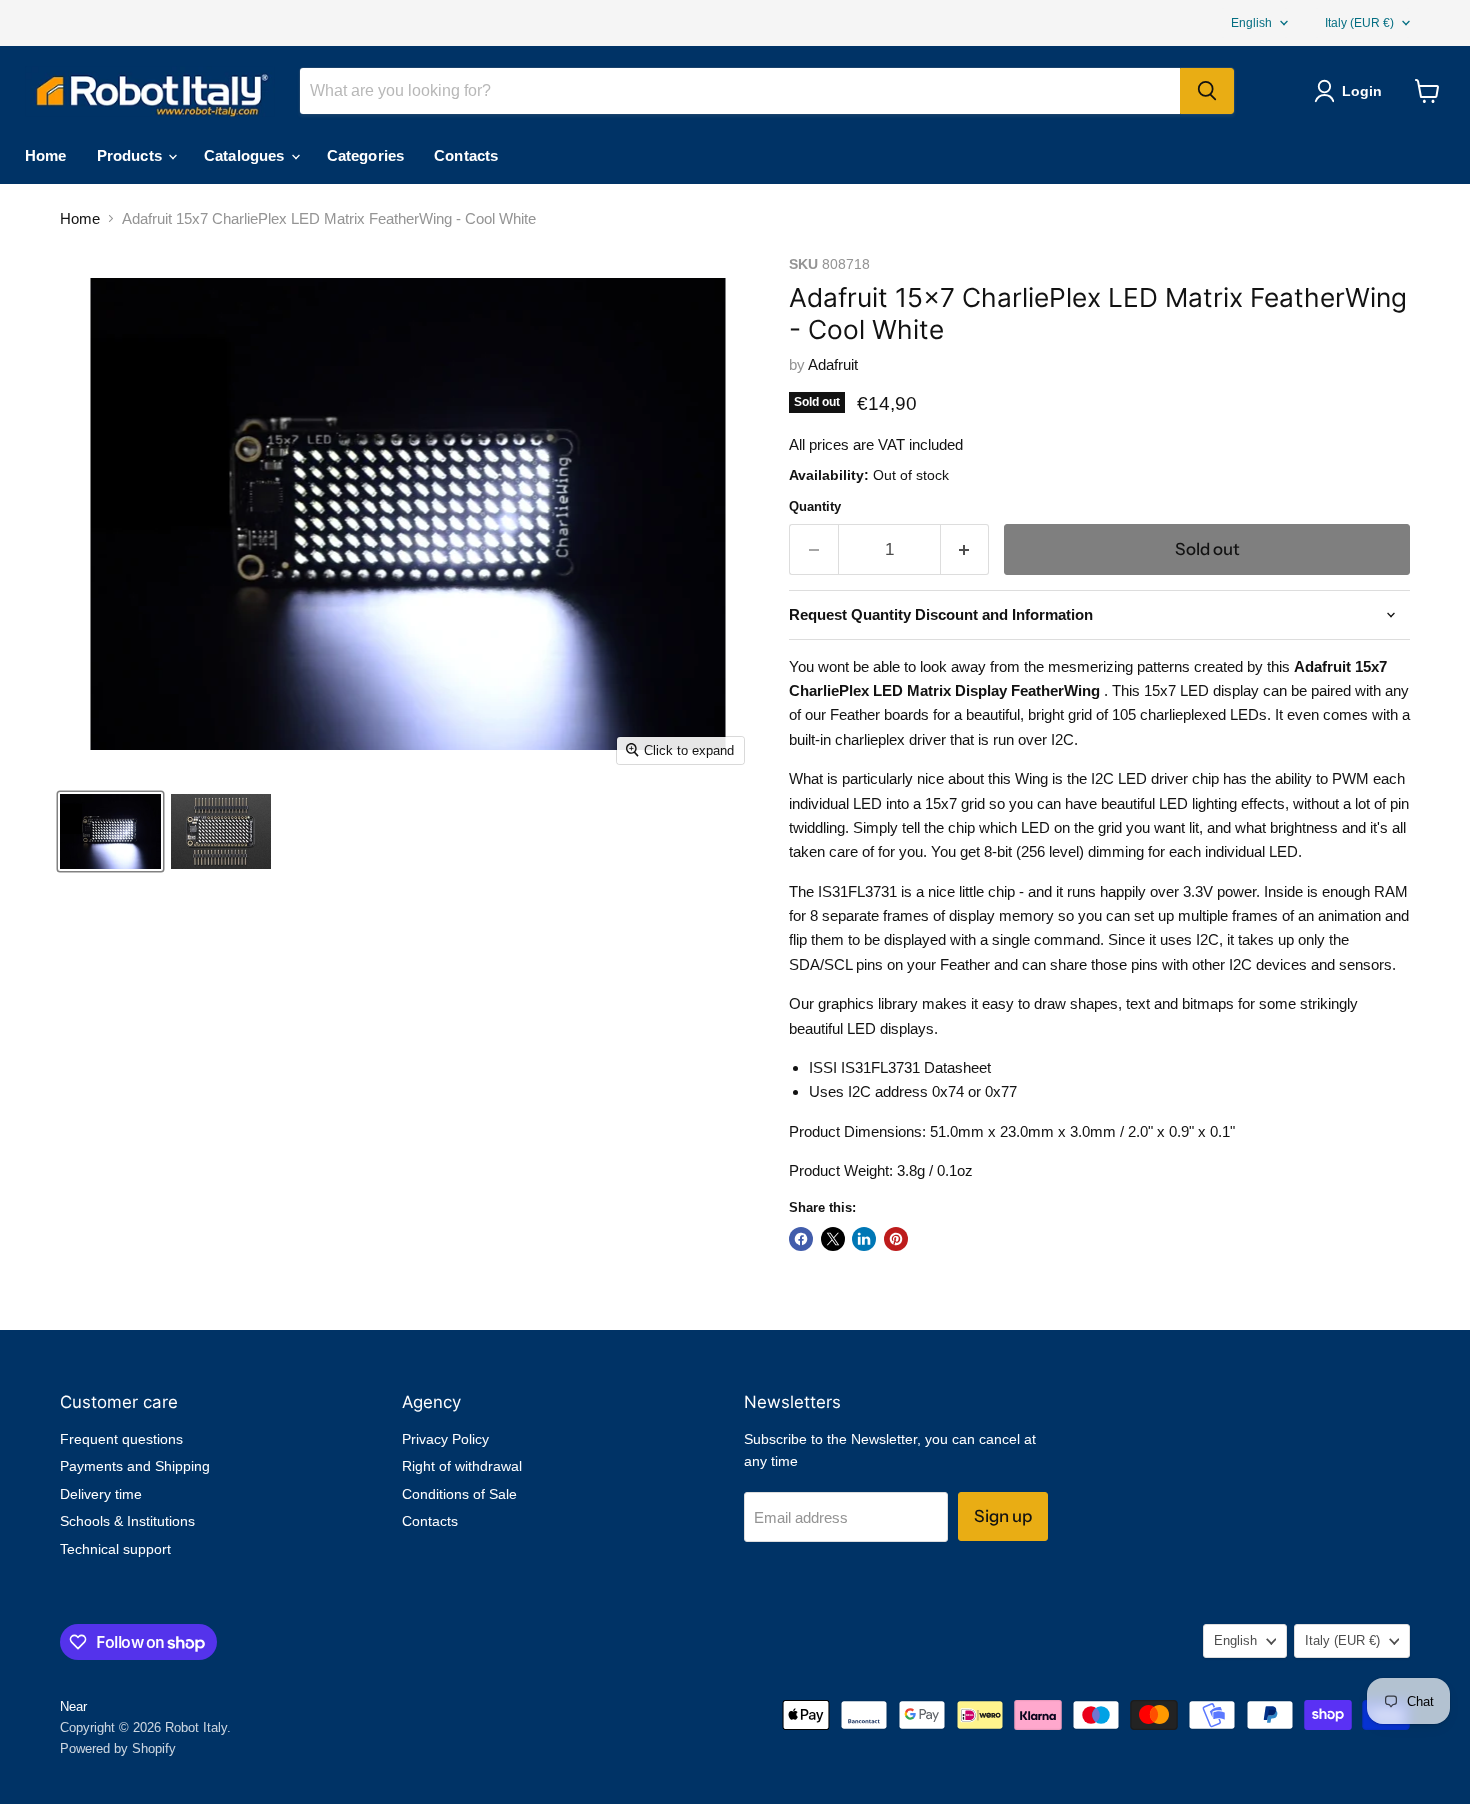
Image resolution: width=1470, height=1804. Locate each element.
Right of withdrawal (462, 1466)
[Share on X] (833, 1239)
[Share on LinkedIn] (864, 1239)
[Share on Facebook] (801, 1239)
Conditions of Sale (459, 1494)
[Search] (1207, 91)
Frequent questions (121, 1439)
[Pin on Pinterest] (896, 1239)
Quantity (815, 506)
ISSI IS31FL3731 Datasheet (900, 1067)
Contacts (466, 155)
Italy (1359, 23)
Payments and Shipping (135, 1466)
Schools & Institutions (127, 1521)
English (1251, 23)
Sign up (1003, 1516)
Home (46, 155)
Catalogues (246, 155)
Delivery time (101, 1494)
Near (73, 1706)
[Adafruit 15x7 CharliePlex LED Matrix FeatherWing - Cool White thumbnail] (110, 831)
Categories (366, 155)
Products (131, 155)
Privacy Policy (445, 1439)
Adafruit (833, 364)
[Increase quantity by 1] (965, 549)
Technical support (115, 1549)
